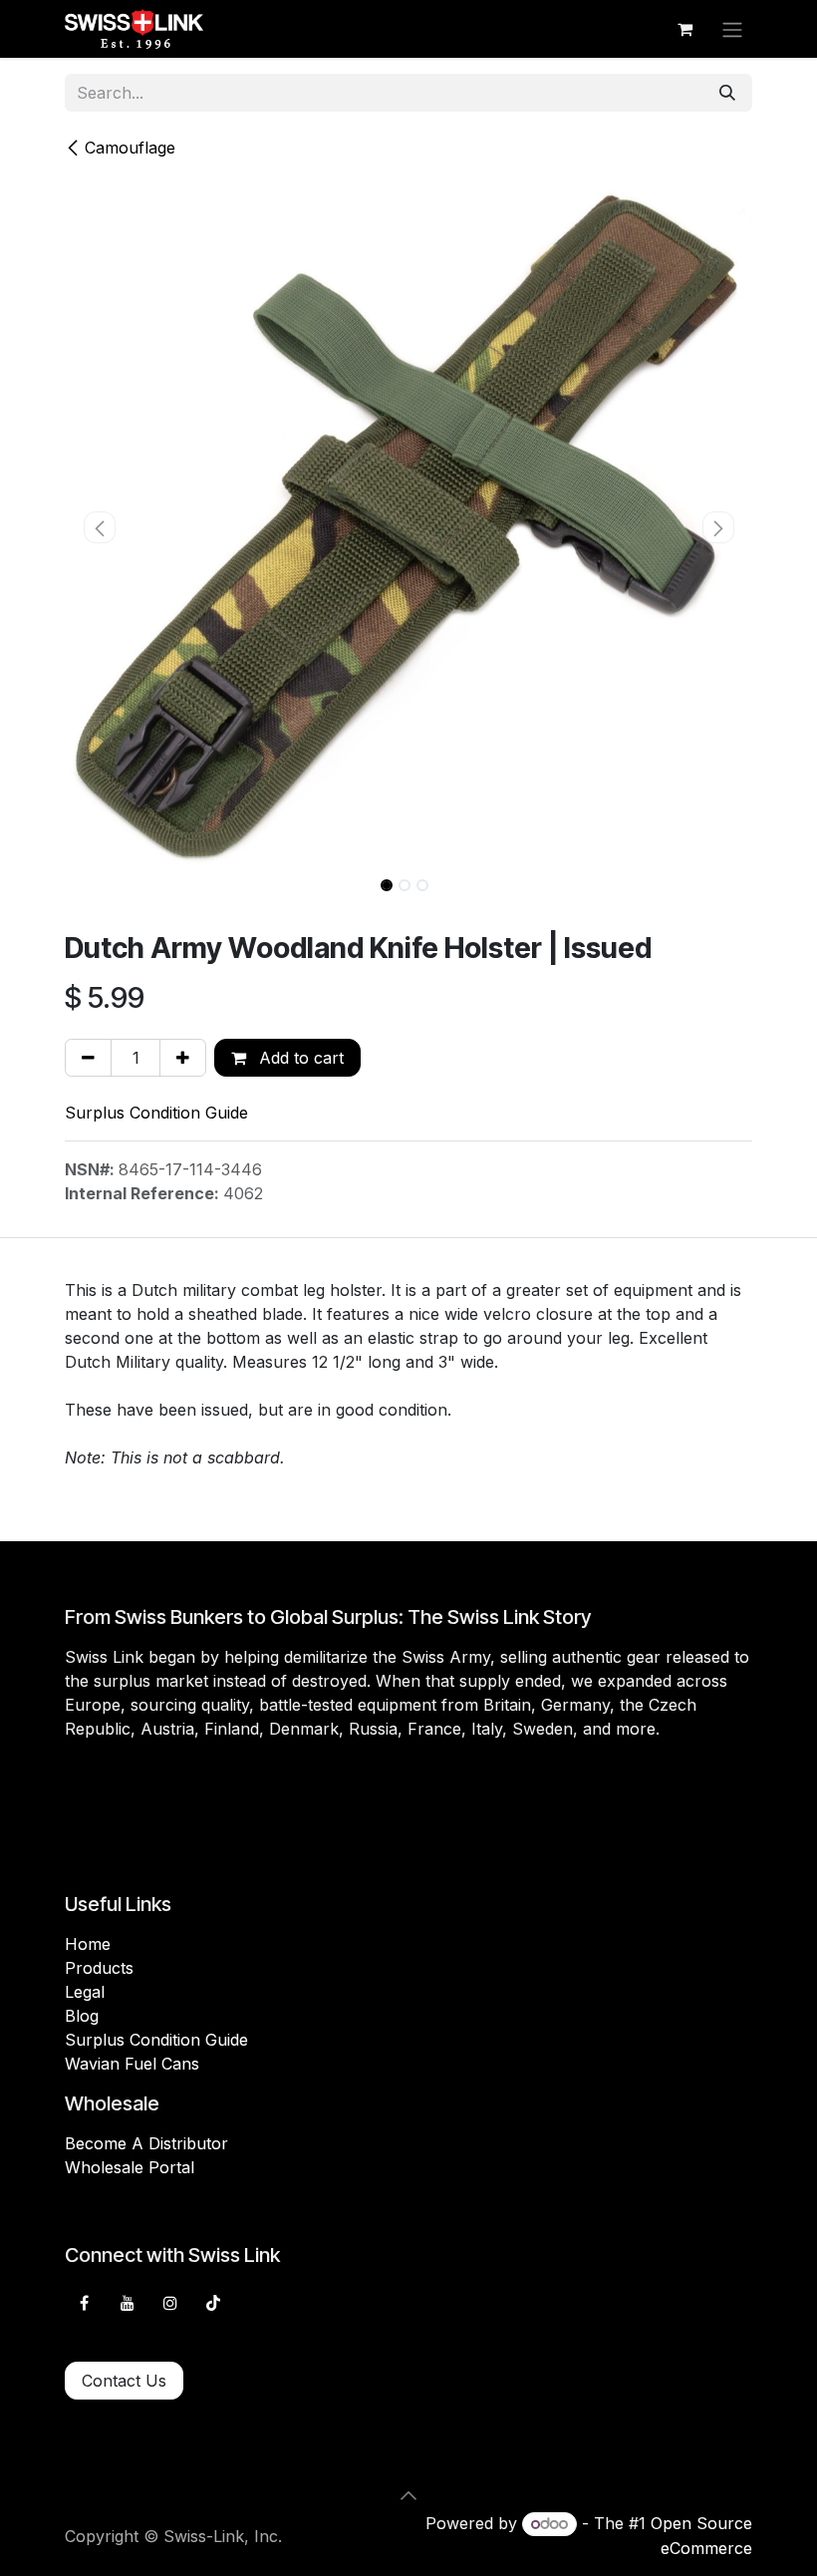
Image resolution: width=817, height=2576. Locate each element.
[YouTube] (128, 2303)
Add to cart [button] (299, 1058)
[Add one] (183, 1058)
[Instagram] (170, 2303)
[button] (99, 527)
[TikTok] (213, 2303)
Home (88, 1944)
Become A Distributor (146, 2143)
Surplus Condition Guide (156, 1113)
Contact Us (124, 2381)
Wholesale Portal (130, 2167)
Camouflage (130, 148)
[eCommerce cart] (684, 29)
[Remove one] (88, 1058)
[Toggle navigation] (732, 29)
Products (99, 1968)
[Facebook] (84, 2303)
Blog (82, 2016)
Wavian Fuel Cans (132, 2064)
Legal (85, 1992)
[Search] (727, 93)
